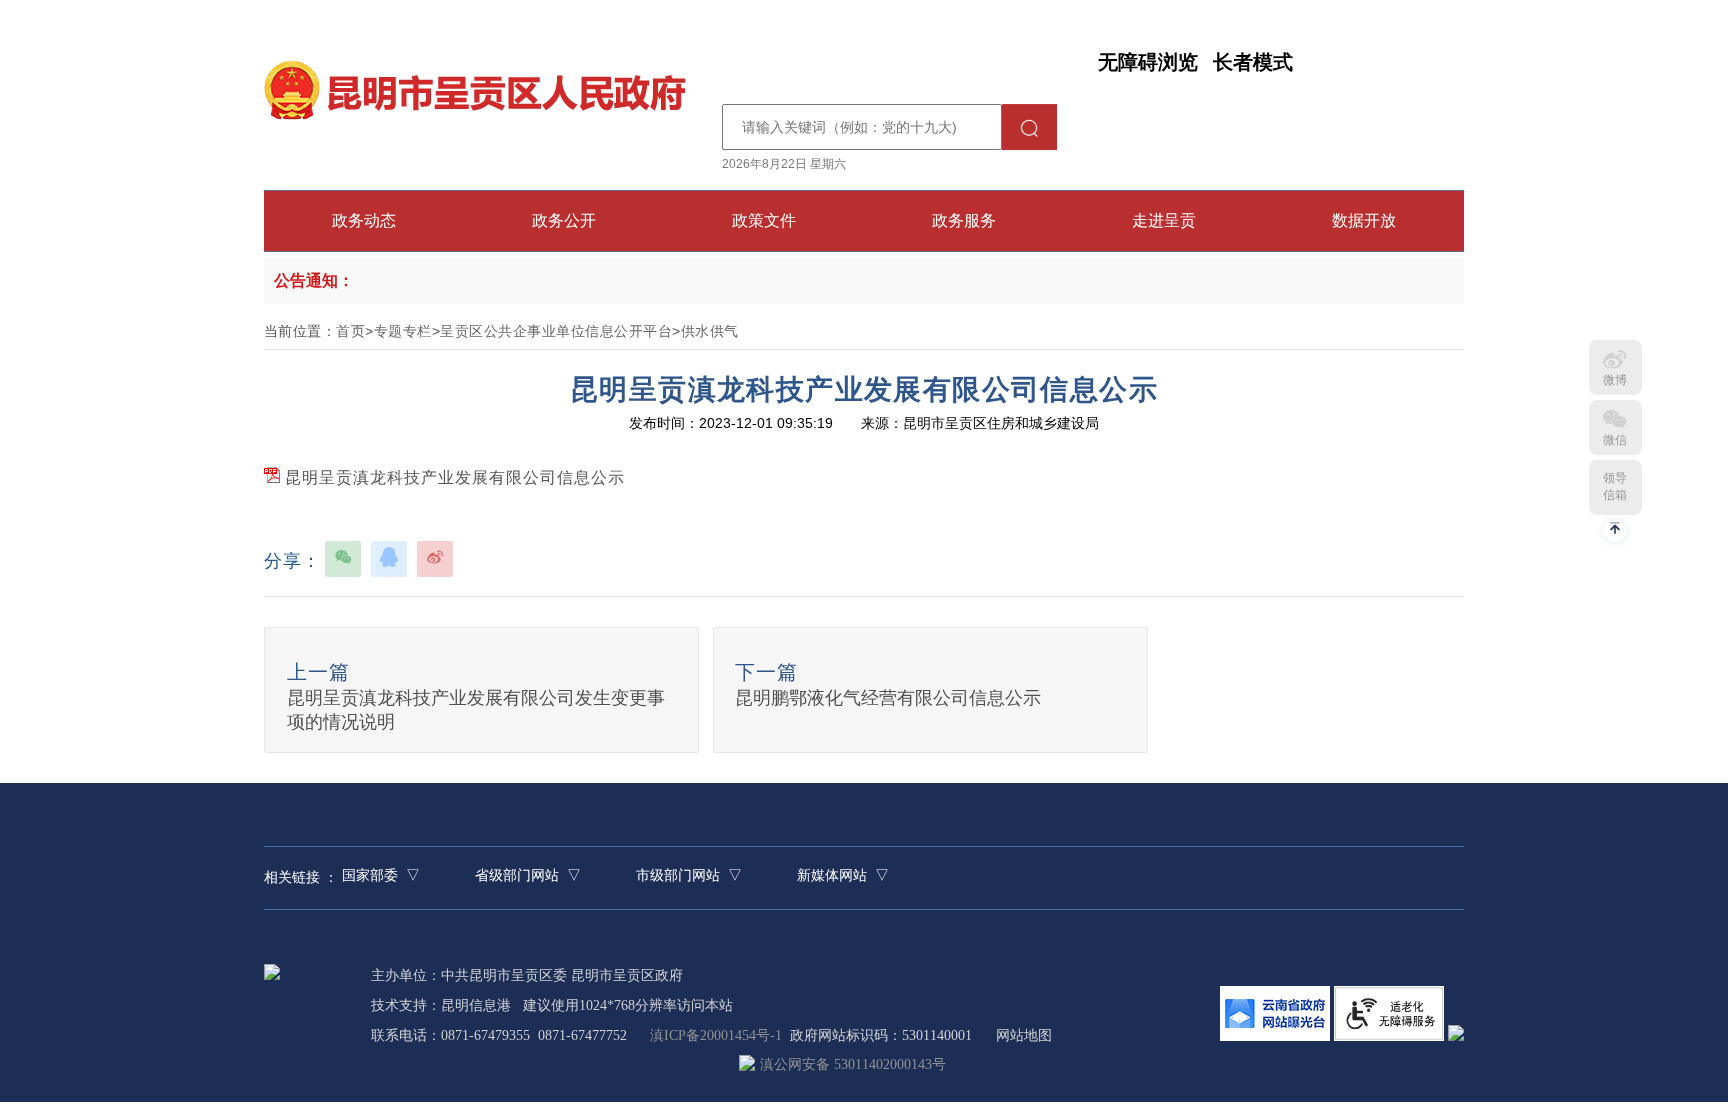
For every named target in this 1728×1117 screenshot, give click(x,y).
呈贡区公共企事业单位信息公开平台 (556, 331)
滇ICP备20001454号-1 (716, 1035)
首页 (350, 331)
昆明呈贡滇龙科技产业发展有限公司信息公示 (452, 477)
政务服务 (964, 220)
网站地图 (1024, 1035)
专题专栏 (403, 331)
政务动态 (364, 220)
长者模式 (1253, 62)
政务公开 (564, 220)
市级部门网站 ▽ (689, 875)
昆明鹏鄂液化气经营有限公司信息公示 (888, 698)
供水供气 (710, 331)
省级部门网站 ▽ (528, 875)
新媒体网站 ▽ (843, 875)
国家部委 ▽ (381, 875)
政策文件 (764, 220)
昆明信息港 (476, 1005)
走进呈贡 (1164, 220)
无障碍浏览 (1148, 62)
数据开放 (1364, 220)
